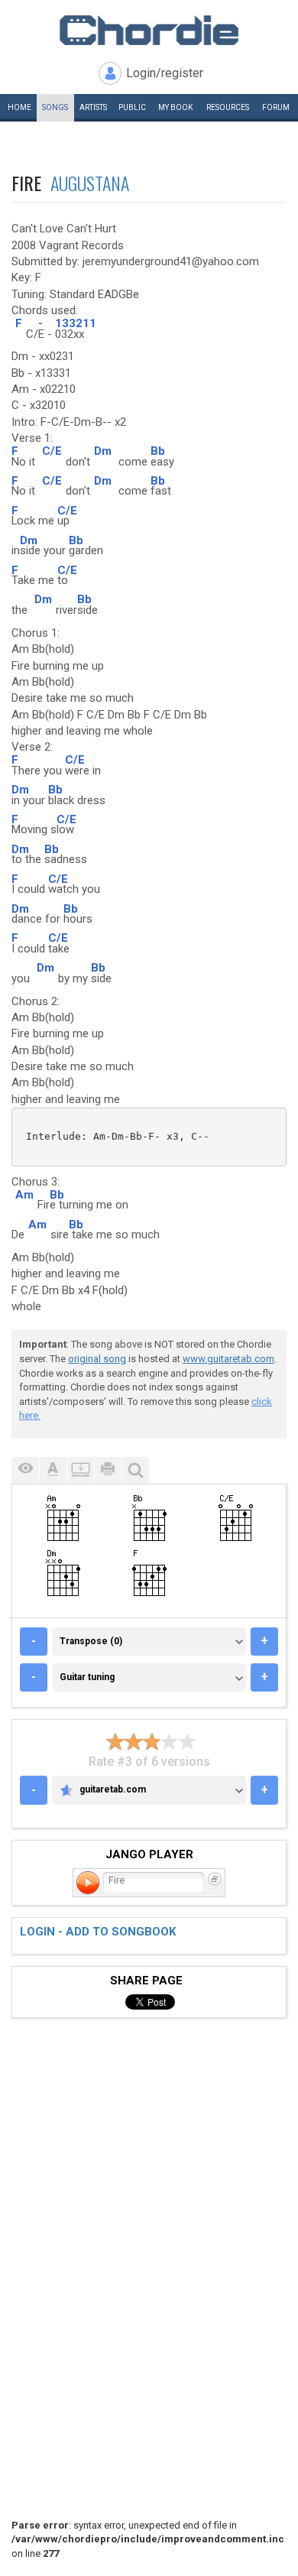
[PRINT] (108, 1470)
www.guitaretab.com (228, 1359)
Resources (228, 107)
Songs (55, 107)
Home (19, 107)
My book (175, 107)
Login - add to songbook (98, 1932)
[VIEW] (25, 1470)
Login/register (165, 73)
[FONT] (53, 1470)
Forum (276, 107)
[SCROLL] (80, 1470)
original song (97, 1359)
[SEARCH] (135, 1470)
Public (132, 107)
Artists (93, 107)
